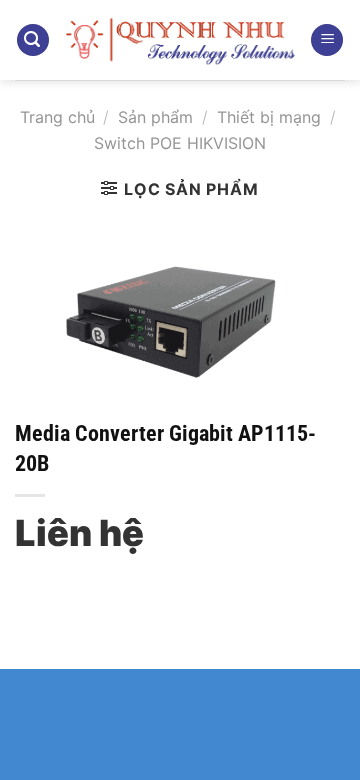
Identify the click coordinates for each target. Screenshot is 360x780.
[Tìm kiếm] (33, 40)
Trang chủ (57, 117)
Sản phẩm (155, 117)
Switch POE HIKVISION (180, 143)
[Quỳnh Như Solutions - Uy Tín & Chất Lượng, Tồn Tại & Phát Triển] (180, 40)
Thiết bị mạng (269, 117)
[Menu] (327, 40)
